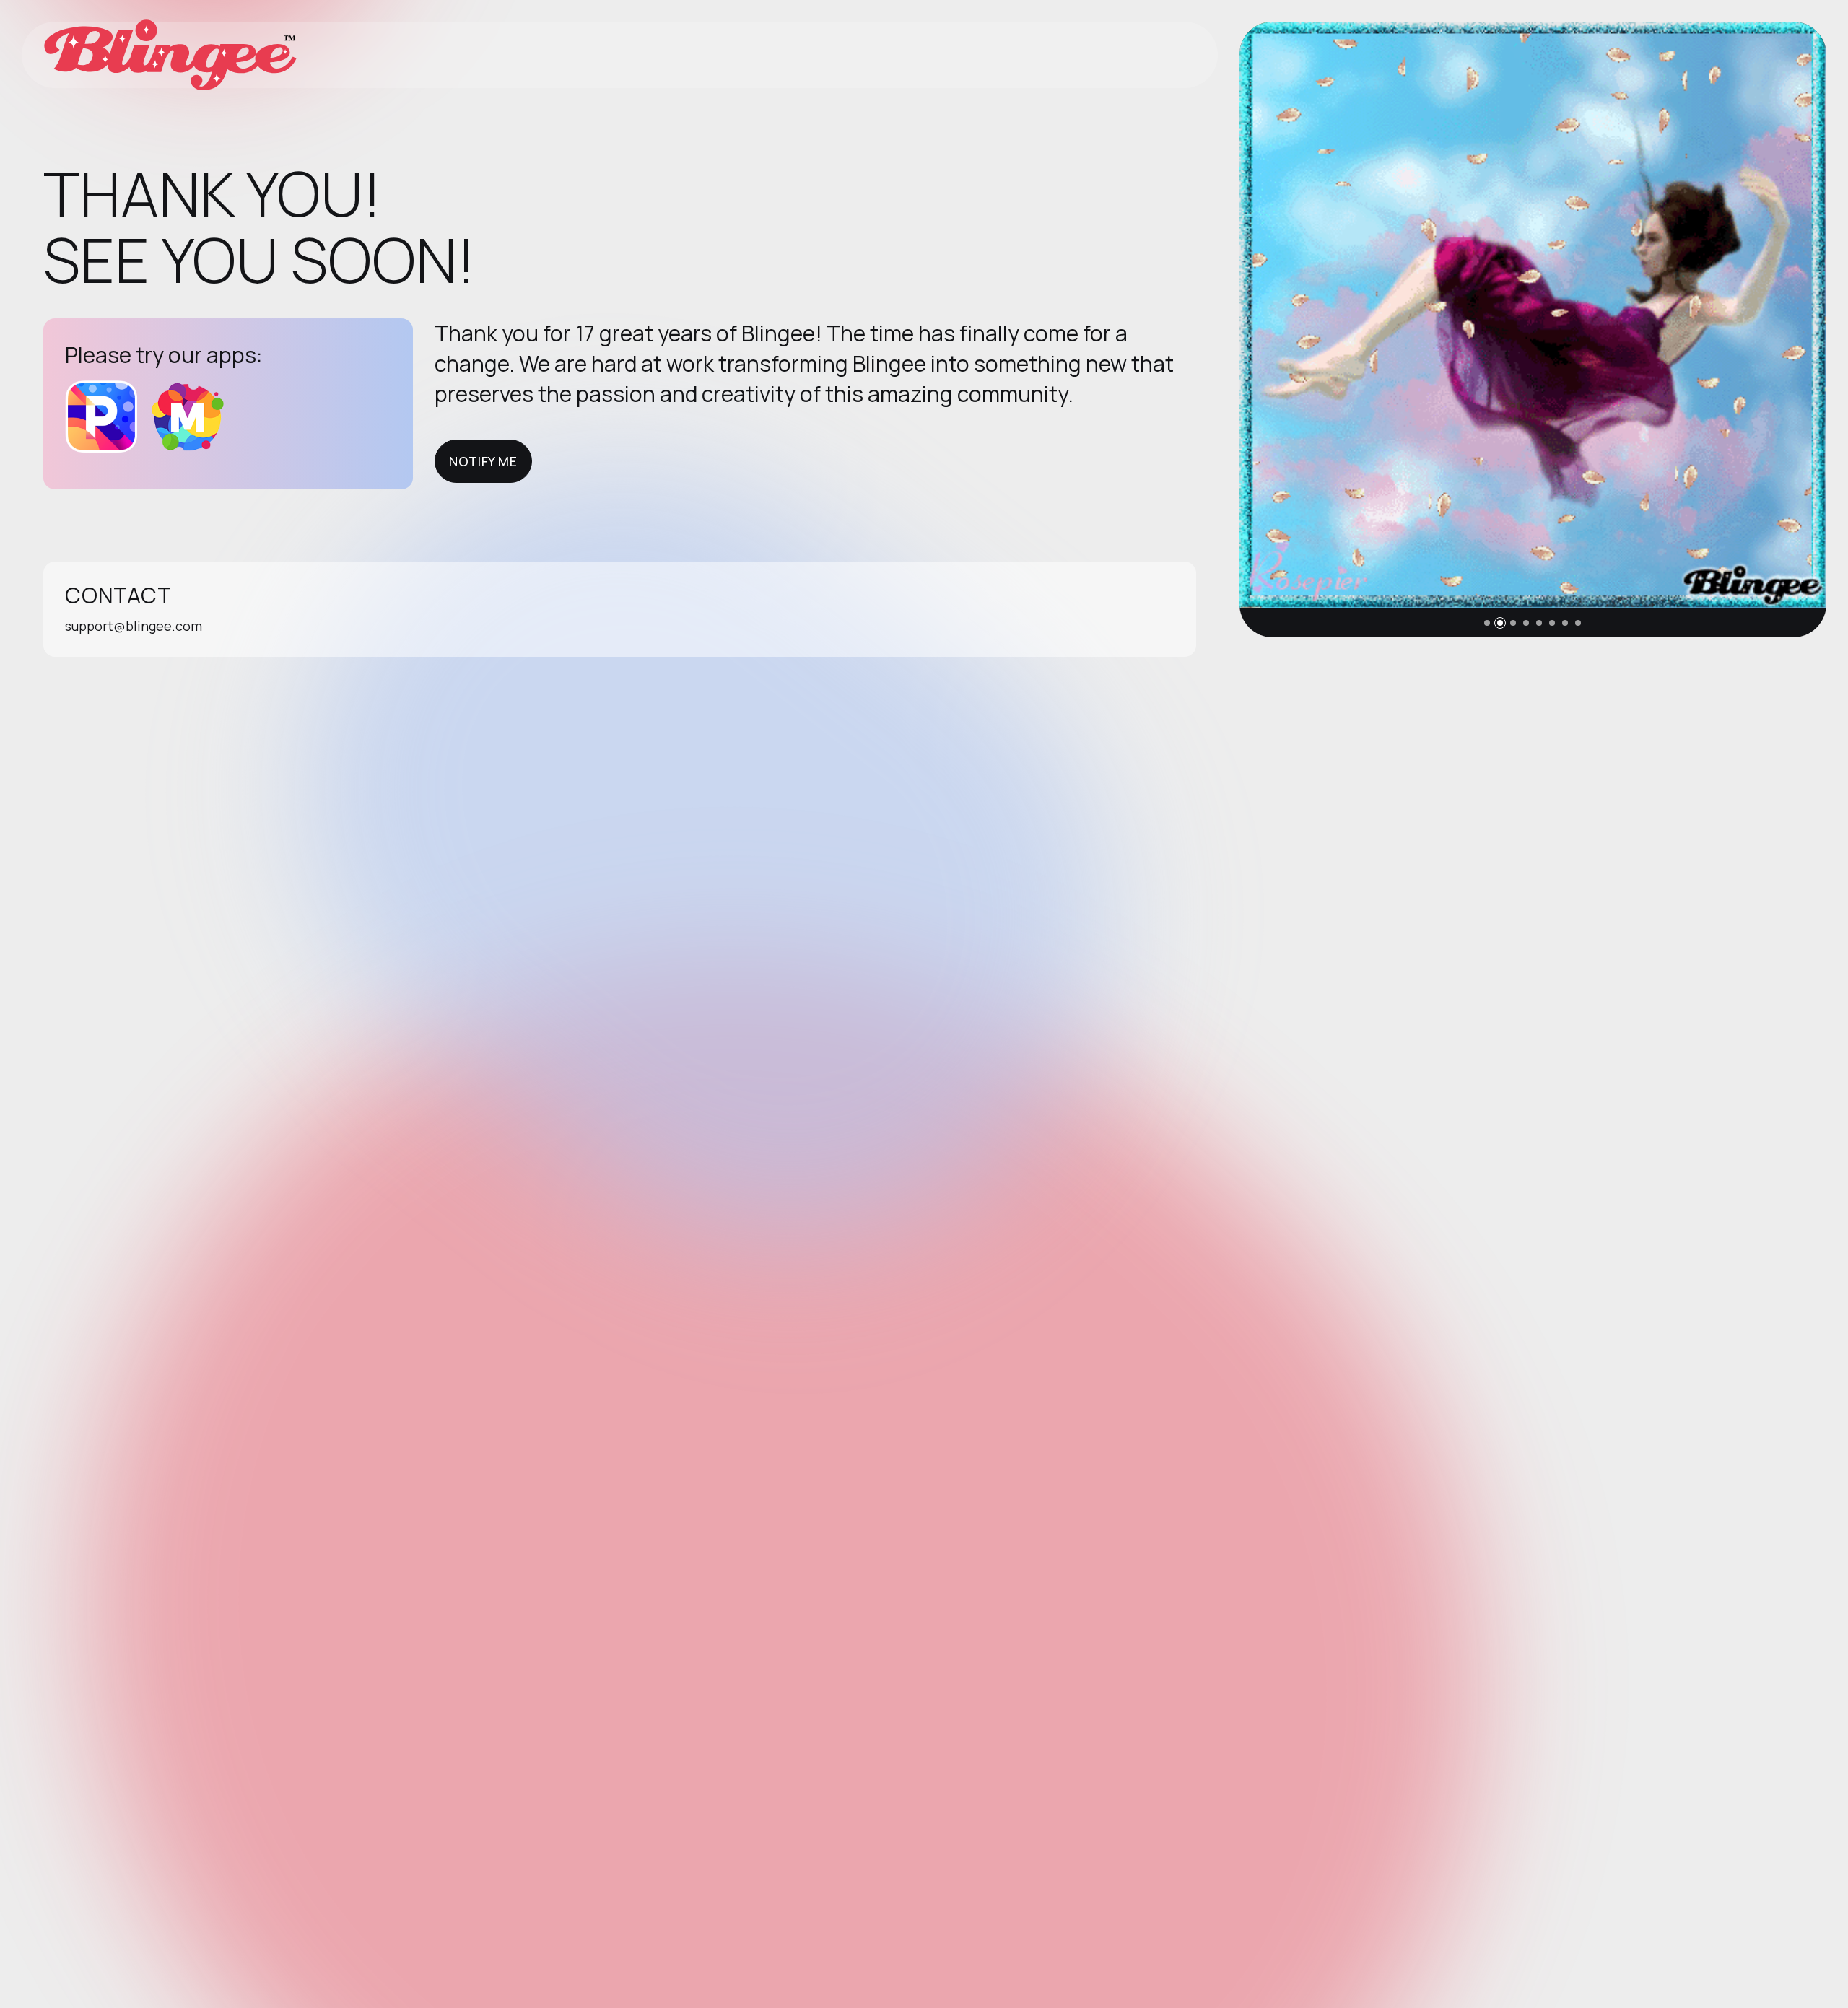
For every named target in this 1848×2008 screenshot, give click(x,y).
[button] (1487, 623)
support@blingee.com (134, 626)
